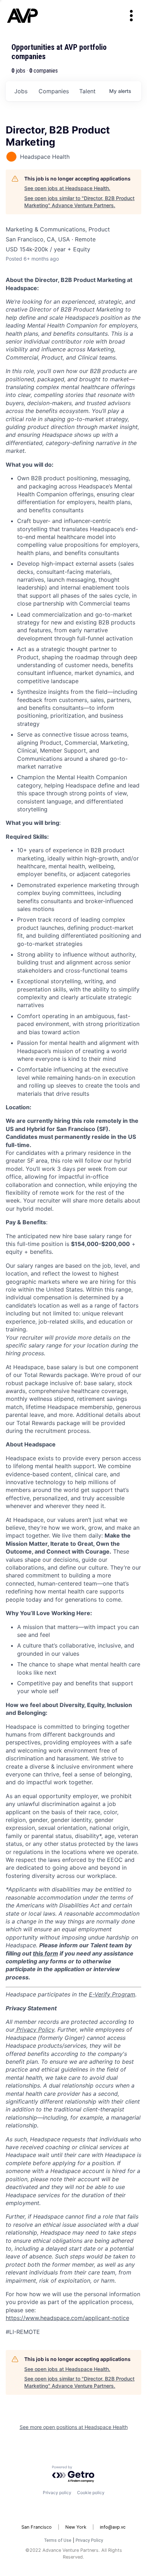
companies (54, 91)
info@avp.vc (113, 2527)
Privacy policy (57, 2493)
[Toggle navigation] (131, 16)
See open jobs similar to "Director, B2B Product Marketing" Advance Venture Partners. (79, 202)
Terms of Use (58, 2540)
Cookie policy (91, 2493)
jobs (21, 91)
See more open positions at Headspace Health (74, 2427)
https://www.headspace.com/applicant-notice (67, 2318)
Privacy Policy (89, 2540)
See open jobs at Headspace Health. (67, 188)
